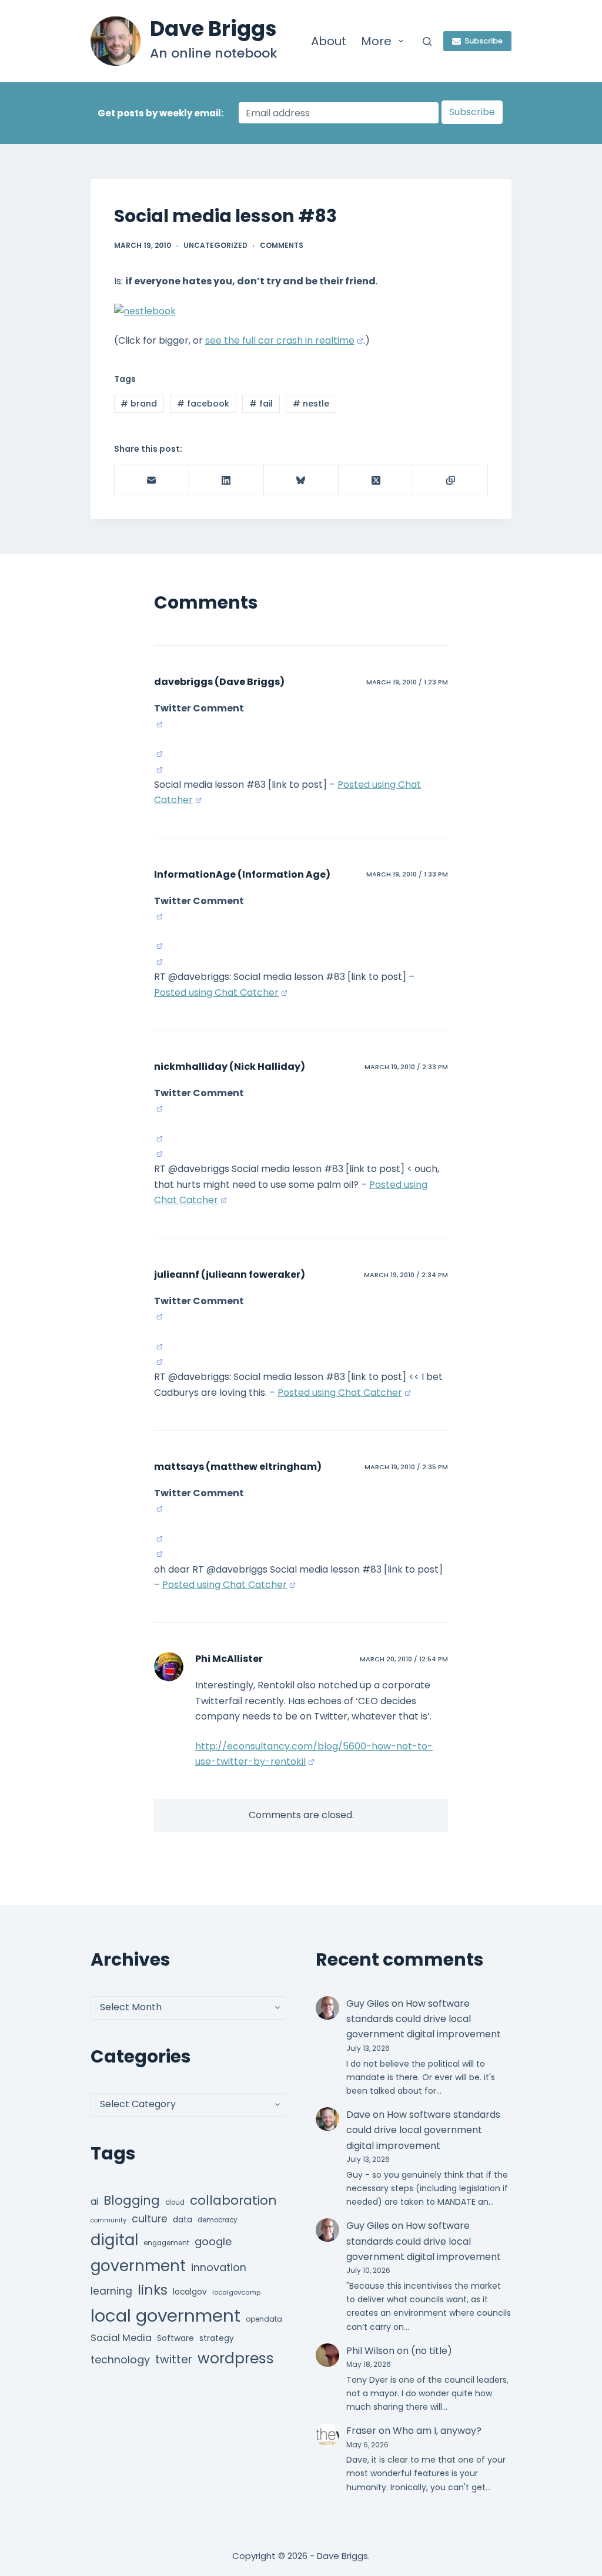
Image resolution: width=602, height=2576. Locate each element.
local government (165, 2315)
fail (261, 404)
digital (114, 2240)
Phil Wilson (370, 2351)
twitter (174, 2360)
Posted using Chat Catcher (216, 993)
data (183, 2220)
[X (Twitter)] (376, 480)
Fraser (361, 2431)
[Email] (152, 480)
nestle (311, 404)
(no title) (432, 2351)
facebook (203, 404)
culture (150, 2219)
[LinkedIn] (227, 480)
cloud (175, 2202)
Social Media (121, 2338)
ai (94, 2201)
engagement (166, 2243)
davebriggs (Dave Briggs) (219, 682)
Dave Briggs (213, 28)
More (376, 41)
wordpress (236, 2358)
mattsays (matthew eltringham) (238, 1467)
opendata (264, 2319)
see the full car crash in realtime (280, 340)
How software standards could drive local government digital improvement (424, 2019)
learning (111, 2291)
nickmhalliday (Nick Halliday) (230, 1067)
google (213, 2241)
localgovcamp (236, 2292)
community (108, 2220)
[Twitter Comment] (158, 724)
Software (175, 2338)
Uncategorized (215, 245)
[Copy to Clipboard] (451, 480)
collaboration (233, 2200)
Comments (282, 245)
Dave (358, 2115)
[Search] (427, 41)
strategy (217, 2338)
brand (139, 404)
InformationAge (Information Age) (242, 874)
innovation (219, 2267)
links (153, 2290)
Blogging (132, 2200)
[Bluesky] (301, 480)
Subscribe (484, 41)
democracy (218, 2220)
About (329, 41)
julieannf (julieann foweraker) (230, 1274)
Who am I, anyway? (437, 2431)
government (138, 2266)
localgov (190, 2292)
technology (120, 2360)
